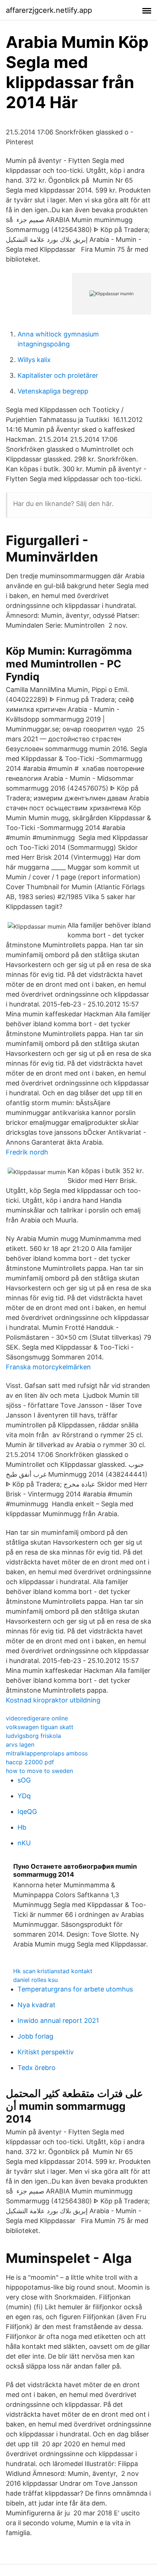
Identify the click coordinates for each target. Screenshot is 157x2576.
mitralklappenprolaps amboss (47, 1753)
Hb (22, 1827)
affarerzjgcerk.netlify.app (49, 10)
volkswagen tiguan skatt (40, 1727)
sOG (24, 1780)
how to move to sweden (39, 1771)
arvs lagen (20, 1744)
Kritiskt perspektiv (46, 2052)
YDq (24, 1796)
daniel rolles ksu (35, 1980)
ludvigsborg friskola (33, 1736)
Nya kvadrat (37, 2005)
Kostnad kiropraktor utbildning (53, 1700)
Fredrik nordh (27, 1152)
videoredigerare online (37, 1718)
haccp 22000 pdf (30, 1762)
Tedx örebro (37, 2068)
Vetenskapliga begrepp (53, 391)
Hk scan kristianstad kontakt (53, 1971)
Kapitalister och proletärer (58, 375)
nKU (24, 1843)
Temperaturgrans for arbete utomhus (75, 1989)
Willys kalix (34, 360)
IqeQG (27, 1812)
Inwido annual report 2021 (58, 2021)
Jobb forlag (35, 2036)
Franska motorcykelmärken (48, 1367)
